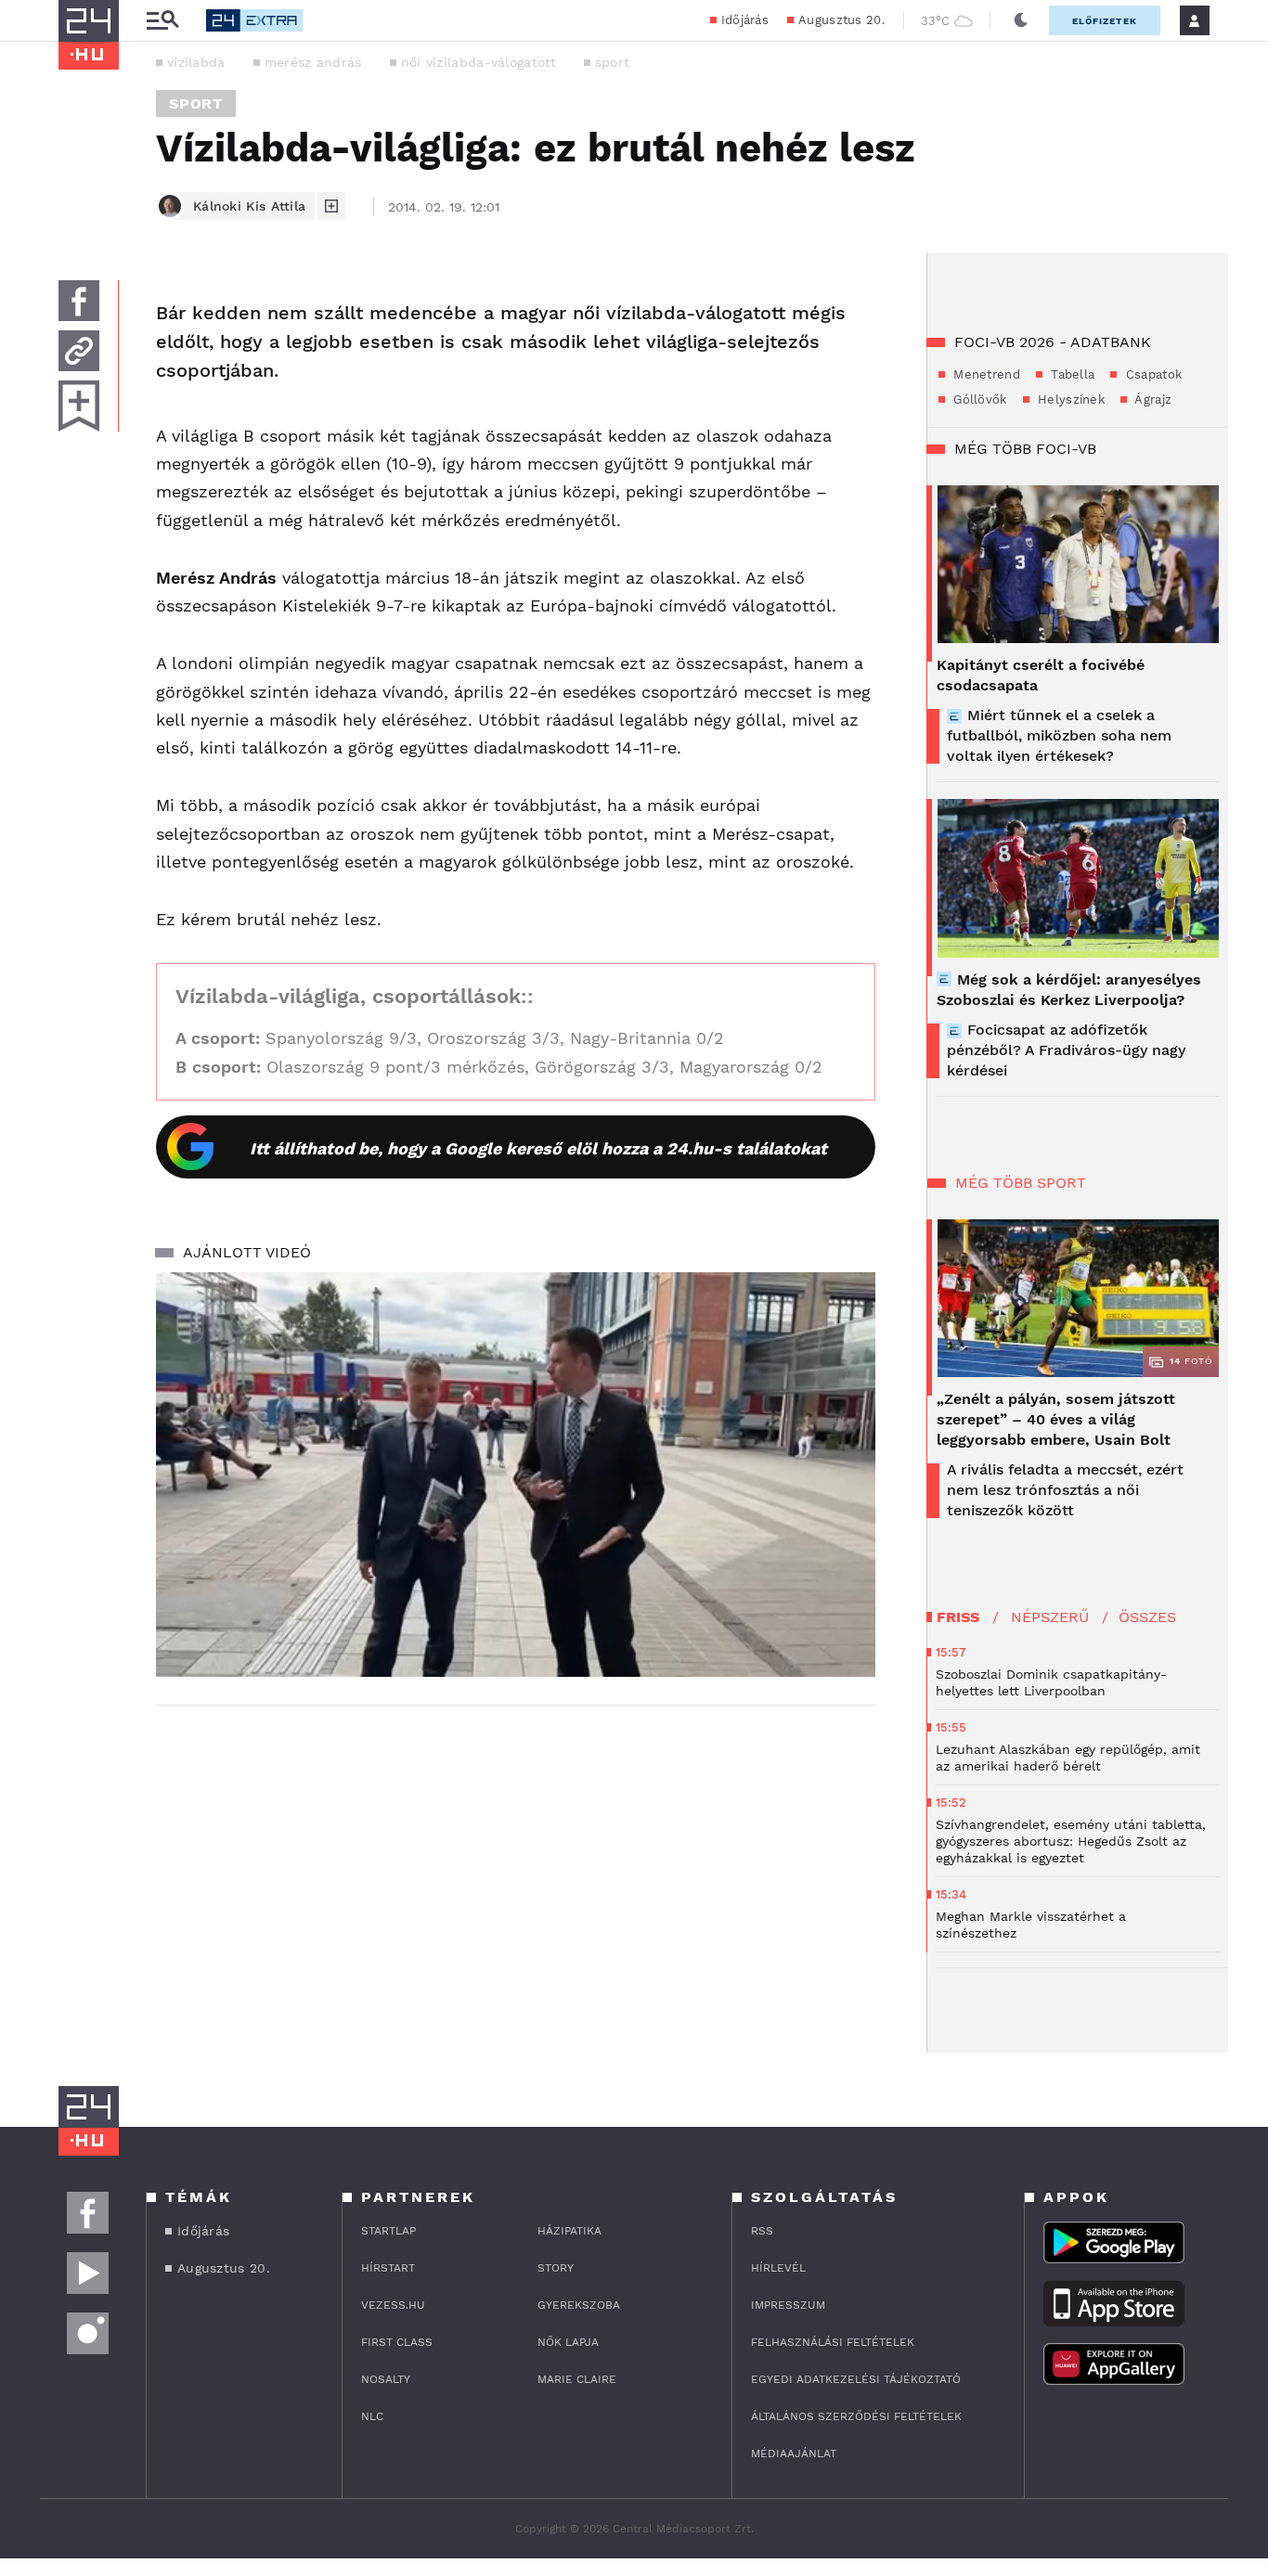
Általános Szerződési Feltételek (856, 2416)
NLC (372, 2416)
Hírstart (388, 2268)
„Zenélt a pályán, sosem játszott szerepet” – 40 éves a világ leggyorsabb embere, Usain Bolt (1056, 1419)
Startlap (388, 2231)
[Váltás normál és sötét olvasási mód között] (1021, 20)
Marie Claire (577, 2379)
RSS (762, 2231)
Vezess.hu (393, 2305)
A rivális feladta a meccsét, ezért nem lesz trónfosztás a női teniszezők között (1065, 1490)
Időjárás (745, 20)
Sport (196, 103)
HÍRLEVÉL (778, 2268)
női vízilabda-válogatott (479, 62)
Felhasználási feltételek (833, 2342)
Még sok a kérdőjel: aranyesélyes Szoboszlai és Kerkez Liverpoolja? (1069, 990)
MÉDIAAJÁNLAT (794, 2454)
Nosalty (386, 2379)
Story (556, 2268)
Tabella (1071, 374)
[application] (516, 1475)
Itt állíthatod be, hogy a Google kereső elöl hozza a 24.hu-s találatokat (538, 1148)
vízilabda (196, 62)
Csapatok (1152, 374)
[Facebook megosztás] (79, 301)
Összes (1147, 1617)
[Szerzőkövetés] (331, 206)
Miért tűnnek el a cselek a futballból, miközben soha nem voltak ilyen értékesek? (1059, 735)
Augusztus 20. (841, 20)
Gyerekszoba (579, 2305)
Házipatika (569, 2231)
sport (613, 62)
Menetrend (985, 374)
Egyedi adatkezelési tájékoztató (856, 2379)
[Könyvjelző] (79, 406)
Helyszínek (1069, 399)
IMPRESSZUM (788, 2305)
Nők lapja (568, 2342)
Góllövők (978, 399)
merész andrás (313, 62)
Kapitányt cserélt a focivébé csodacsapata (1041, 675)
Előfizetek (1105, 21)
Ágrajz (1152, 399)
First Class (397, 2342)
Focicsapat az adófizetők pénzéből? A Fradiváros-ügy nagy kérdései (1066, 1050)
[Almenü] (162, 21)
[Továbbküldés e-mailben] (79, 351)
